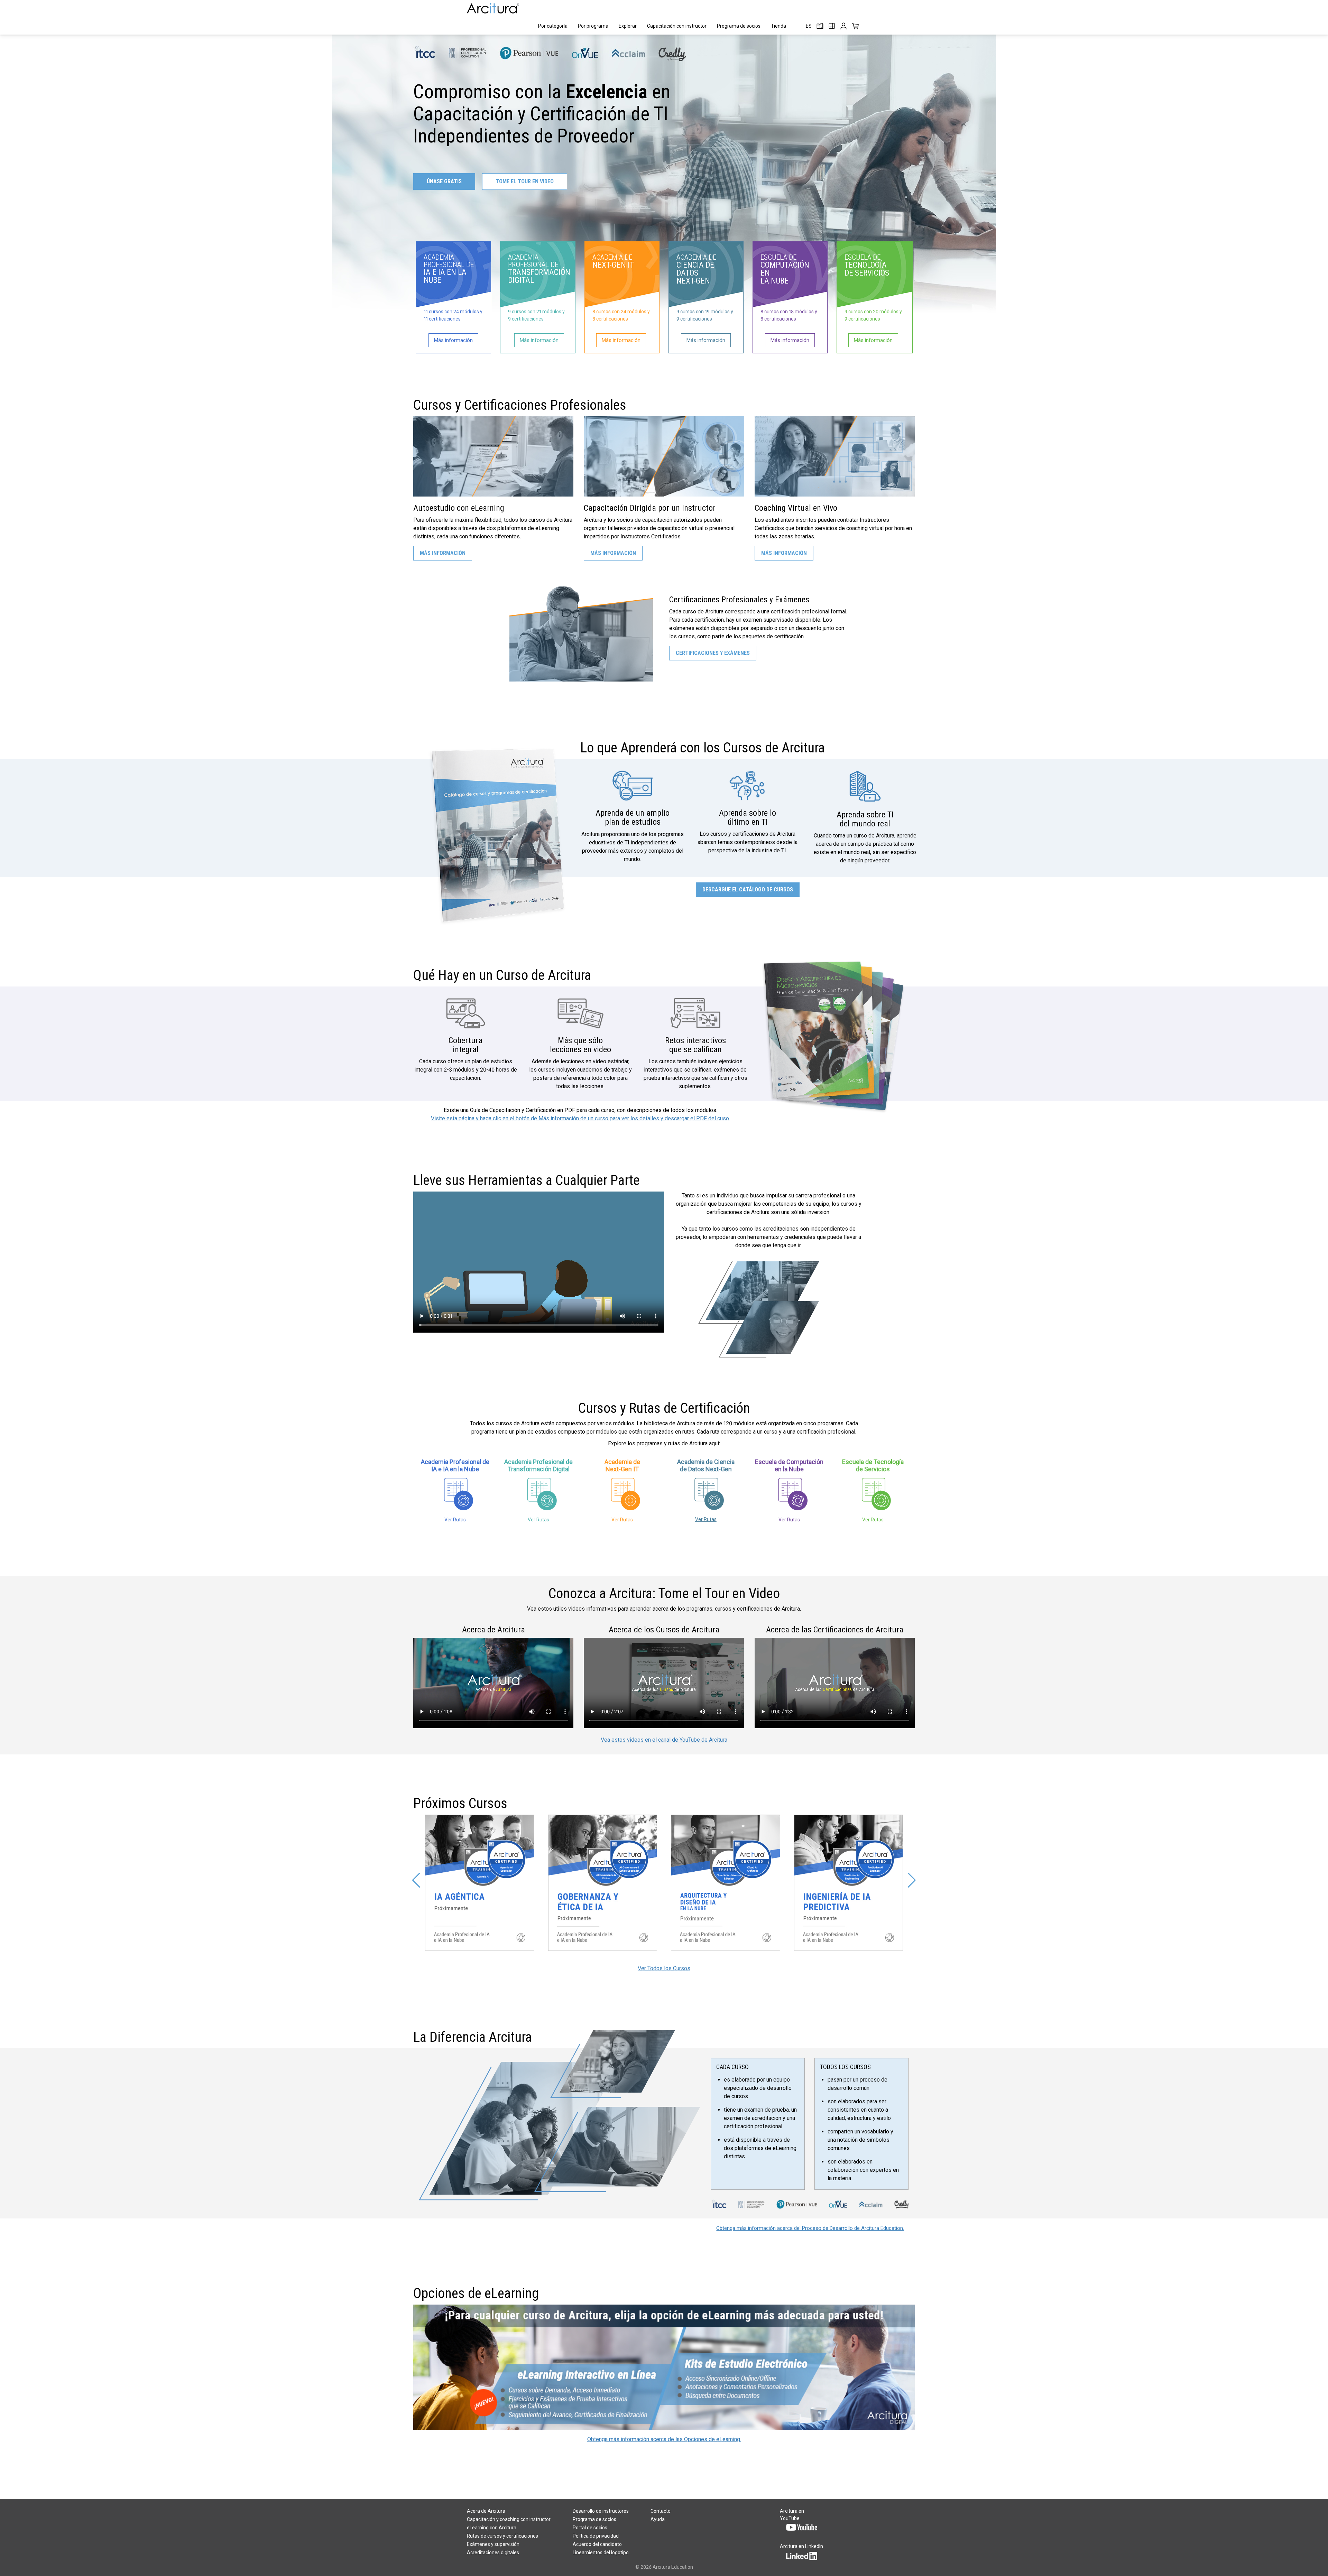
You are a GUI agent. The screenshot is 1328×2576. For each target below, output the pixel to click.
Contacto (661, 2511)
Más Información (443, 553)
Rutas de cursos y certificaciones (502, 2536)
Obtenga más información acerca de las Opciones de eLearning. (664, 2439)
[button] (416, 1880)
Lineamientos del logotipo (601, 2552)
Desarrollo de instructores (601, 2511)
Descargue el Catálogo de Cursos (748, 889)
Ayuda (658, 2519)
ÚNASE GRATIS (444, 181)
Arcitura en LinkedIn (801, 2546)
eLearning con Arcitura (492, 2528)
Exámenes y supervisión (493, 2544)
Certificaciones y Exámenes (713, 653)
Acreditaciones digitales (493, 2552)
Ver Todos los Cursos (664, 1968)
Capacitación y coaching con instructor (509, 2519)
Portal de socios (590, 2528)
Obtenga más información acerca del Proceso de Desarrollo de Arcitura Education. (810, 2228)
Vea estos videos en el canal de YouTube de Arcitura (664, 1740)
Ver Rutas (455, 1520)
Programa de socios (739, 26)
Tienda (778, 26)
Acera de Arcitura (486, 2511)
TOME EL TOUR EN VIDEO (525, 181)
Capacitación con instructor (677, 26)
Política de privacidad (596, 2536)
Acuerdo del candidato (597, 2544)
